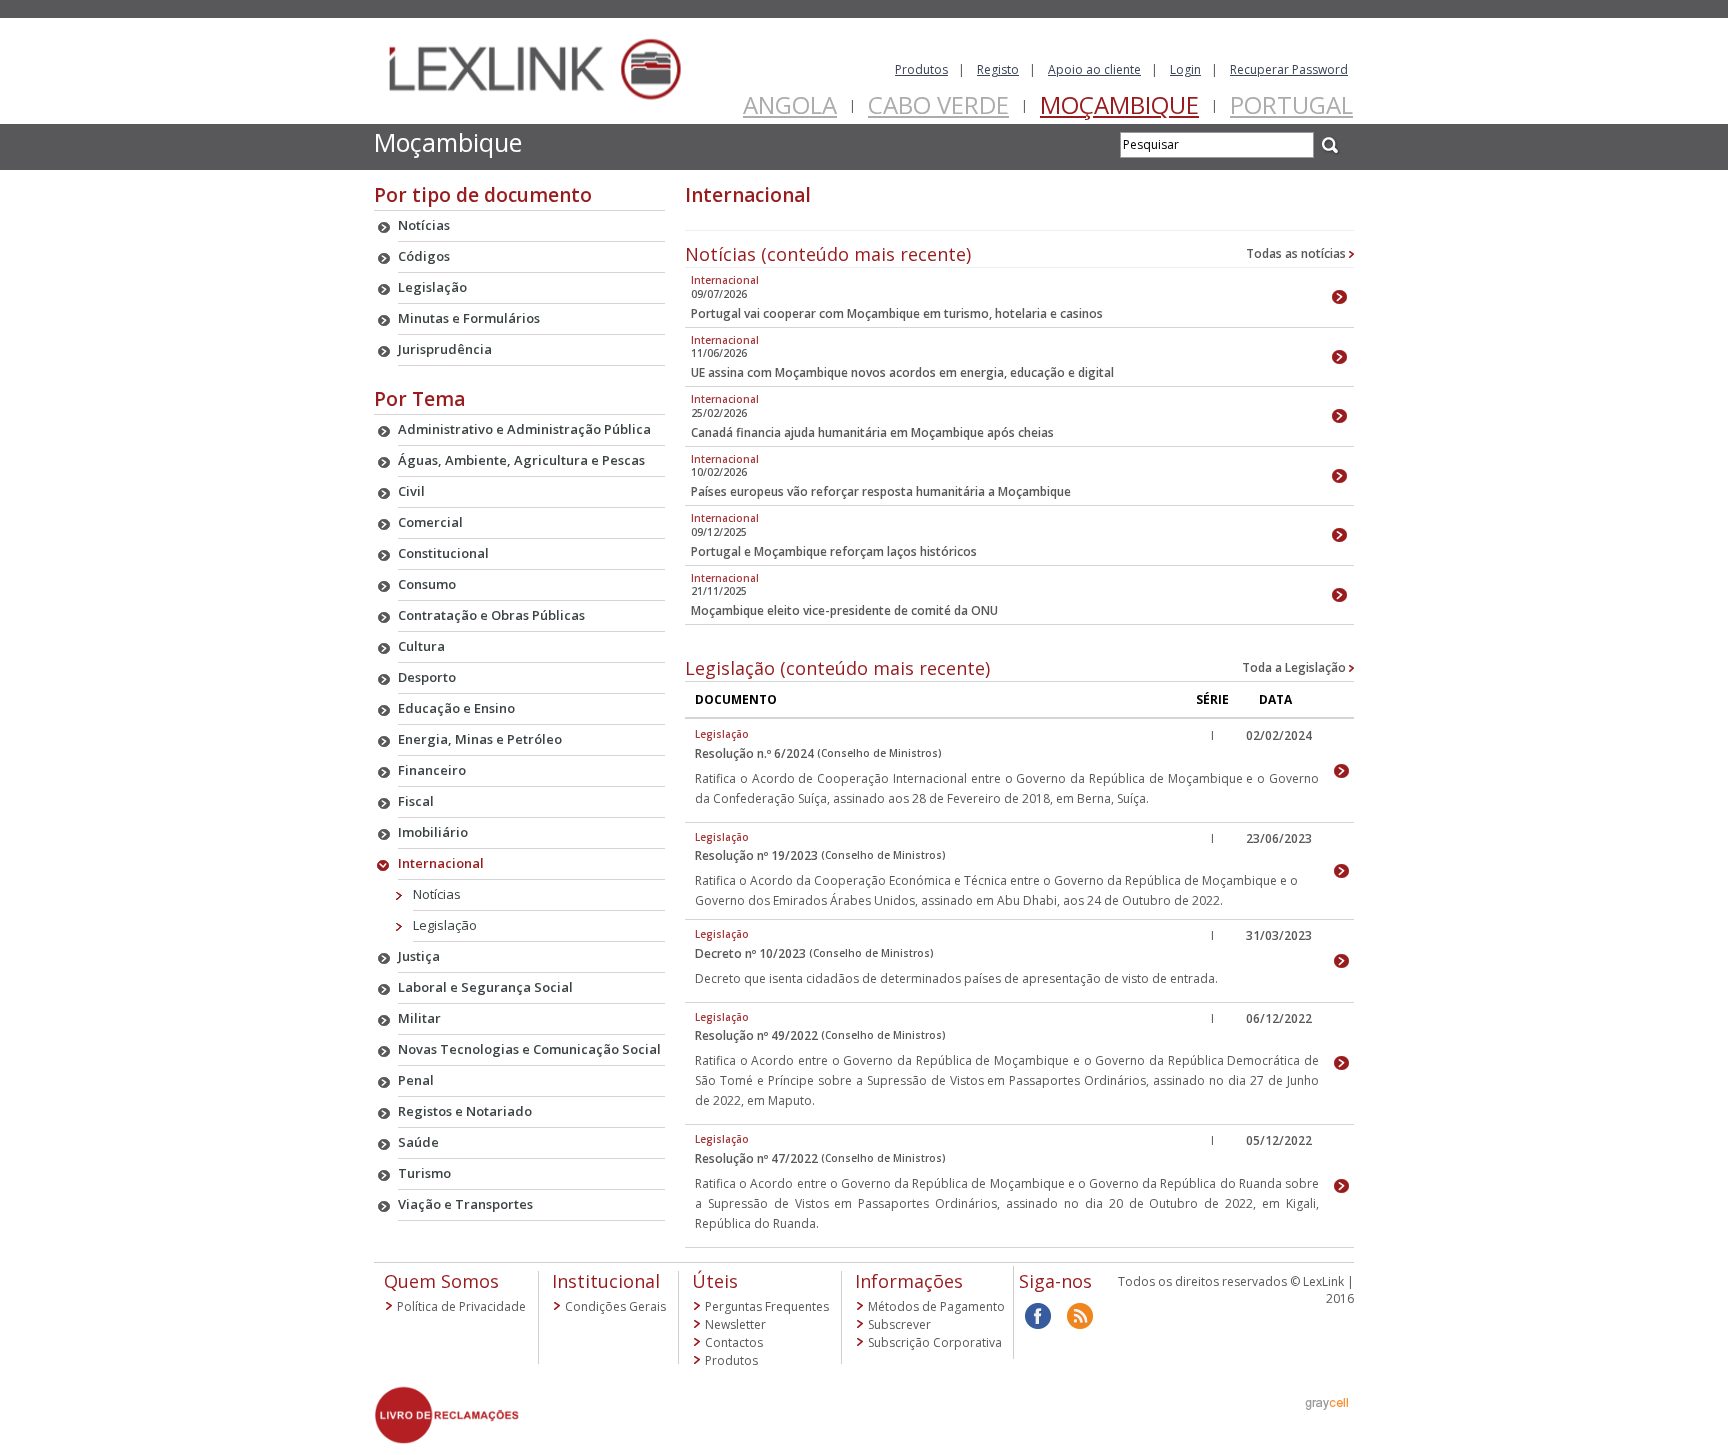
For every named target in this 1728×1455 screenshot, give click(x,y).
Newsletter (735, 1324)
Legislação (445, 925)
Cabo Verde (938, 104)
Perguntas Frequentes (767, 1306)
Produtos (921, 69)
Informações (909, 1281)
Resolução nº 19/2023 (756, 855)
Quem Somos (441, 1281)
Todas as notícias (1297, 253)
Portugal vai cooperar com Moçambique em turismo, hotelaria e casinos (897, 313)
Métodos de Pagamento (936, 1306)
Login (1185, 69)
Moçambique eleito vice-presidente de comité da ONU (844, 610)
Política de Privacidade (461, 1306)
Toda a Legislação (1295, 667)
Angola (790, 104)
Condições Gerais (615, 1306)
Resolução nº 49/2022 (756, 1035)
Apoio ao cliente (1094, 69)
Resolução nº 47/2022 (756, 1158)
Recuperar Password (1289, 69)
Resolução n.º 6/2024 (754, 753)
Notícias (437, 894)
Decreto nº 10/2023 (750, 953)
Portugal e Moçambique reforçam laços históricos (834, 551)
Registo (998, 69)
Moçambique (1119, 104)
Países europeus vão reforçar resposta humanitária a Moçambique (881, 491)
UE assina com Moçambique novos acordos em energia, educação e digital (902, 372)
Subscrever (899, 1324)
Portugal (1291, 104)
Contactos (734, 1342)
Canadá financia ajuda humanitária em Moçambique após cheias (872, 432)
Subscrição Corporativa (935, 1342)
